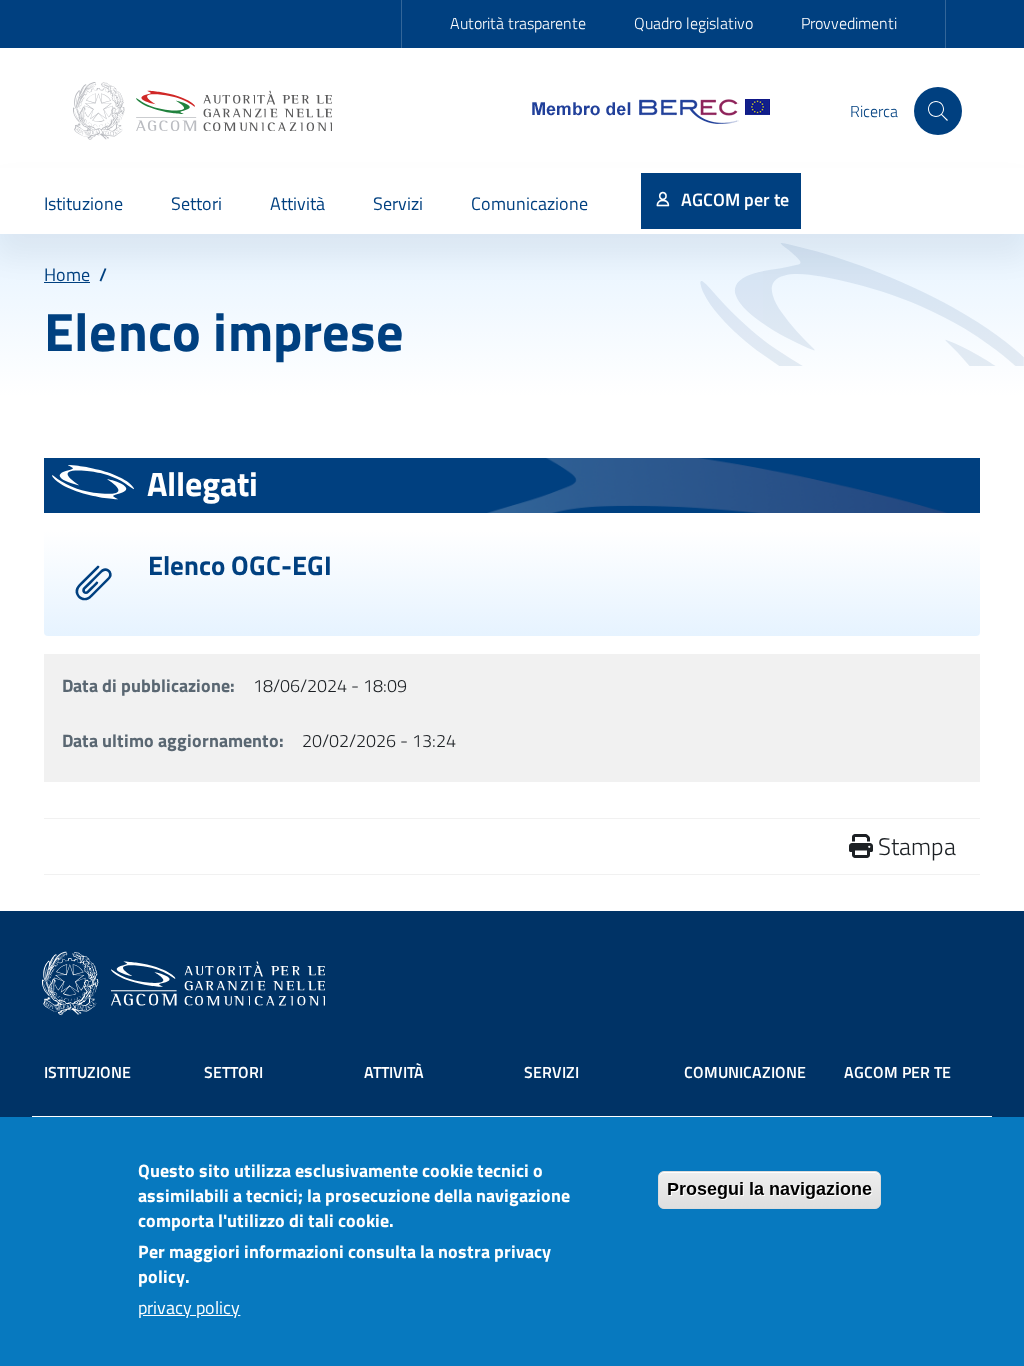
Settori (233, 1072)
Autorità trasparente (518, 23)
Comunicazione (745, 1072)
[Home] (205, 111)
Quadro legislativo (693, 23)
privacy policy (189, 1307)
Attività (394, 1072)
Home (67, 274)
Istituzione (87, 1072)
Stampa (914, 846)
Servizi (551, 1072)
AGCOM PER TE (897, 1072)
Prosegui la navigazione (769, 1189)
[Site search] (938, 111)
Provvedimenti (849, 23)
